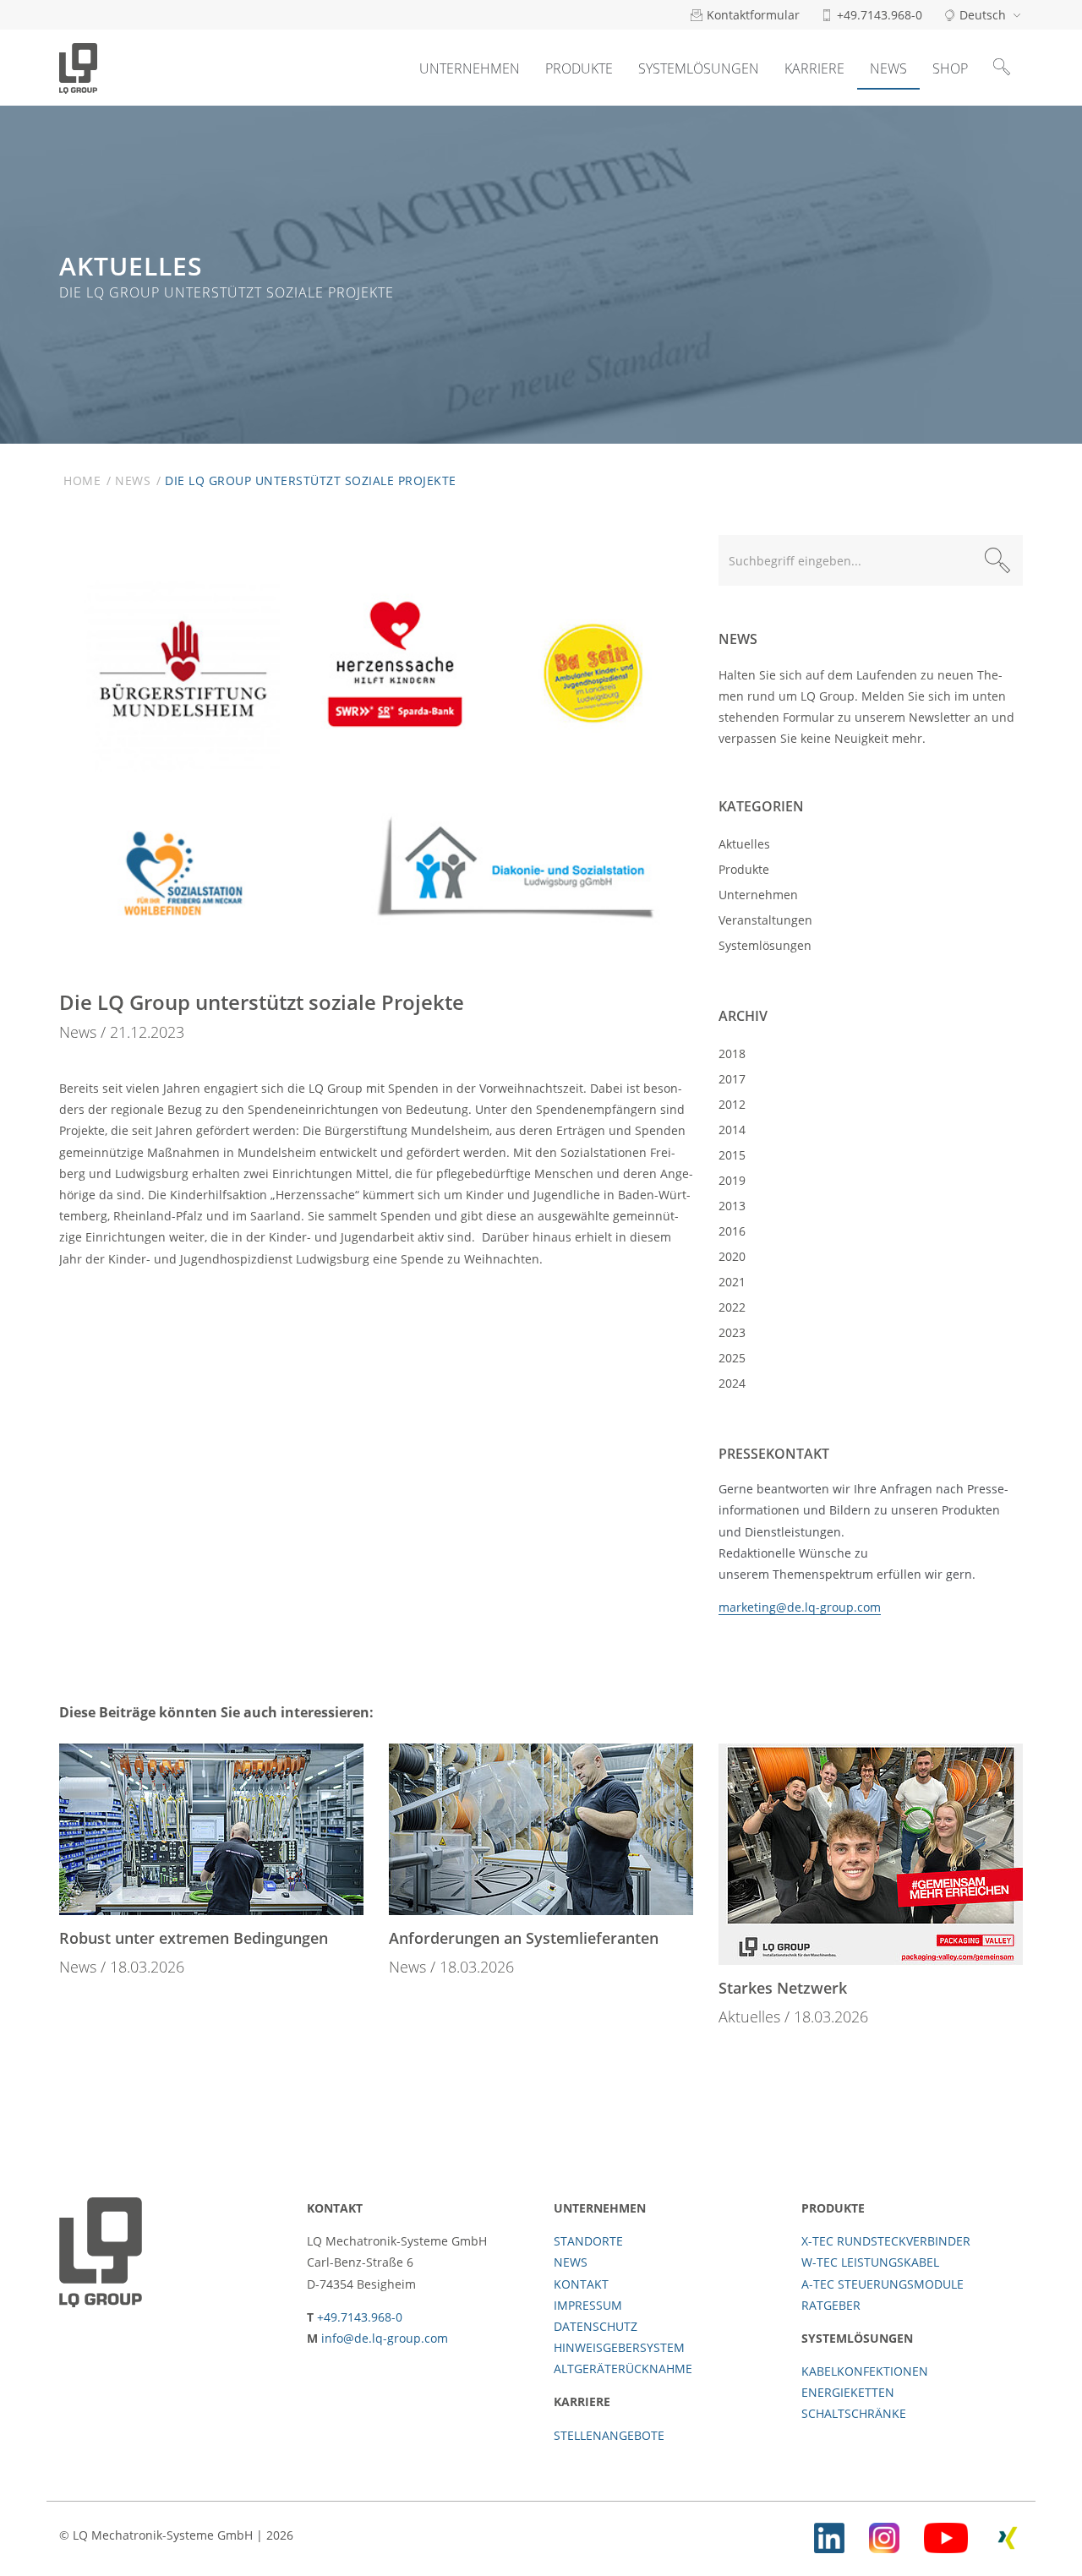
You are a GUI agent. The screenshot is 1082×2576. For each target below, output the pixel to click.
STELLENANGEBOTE (609, 2435)
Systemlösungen (699, 68)
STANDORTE (588, 2241)
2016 (732, 1231)
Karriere (814, 68)
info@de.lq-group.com (385, 2338)
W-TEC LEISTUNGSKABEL (870, 2262)
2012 (732, 1104)
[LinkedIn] (829, 2535)
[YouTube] (946, 2535)
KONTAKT (581, 2284)
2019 (732, 1180)
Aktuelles (744, 844)
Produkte (579, 68)
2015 (732, 1155)
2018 (732, 1053)
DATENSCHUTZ (596, 2326)
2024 (732, 1383)
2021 (732, 1282)
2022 (732, 1307)
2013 (732, 1206)
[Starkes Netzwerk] (871, 1854)
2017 (732, 1079)
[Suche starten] (997, 560)
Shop (950, 68)
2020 (732, 1256)
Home (82, 480)
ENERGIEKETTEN (848, 2392)
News (888, 68)
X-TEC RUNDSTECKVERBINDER (886, 2241)
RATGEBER (831, 2305)
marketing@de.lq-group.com (800, 1607)
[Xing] (1008, 2535)
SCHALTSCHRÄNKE (854, 2413)
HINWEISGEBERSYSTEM (619, 2347)
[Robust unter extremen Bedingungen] (211, 1829)
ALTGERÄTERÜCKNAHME (623, 2369)
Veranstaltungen (765, 920)
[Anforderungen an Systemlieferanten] (541, 1829)
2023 (732, 1332)
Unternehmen (470, 68)
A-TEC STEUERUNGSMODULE (883, 2284)
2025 (732, 1358)
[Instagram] (884, 2535)
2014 (732, 1130)
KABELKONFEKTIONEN (865, 2371)
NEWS (571, 2262)
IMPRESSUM (588, 2305)
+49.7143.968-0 (360, 2317)
